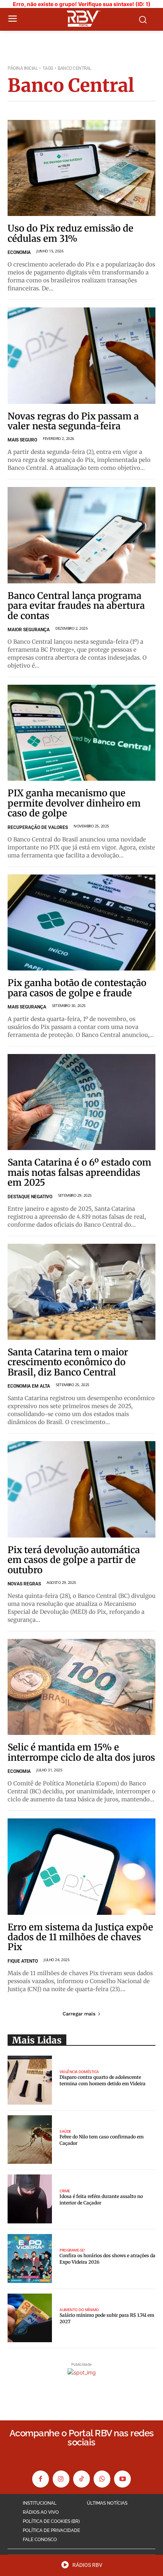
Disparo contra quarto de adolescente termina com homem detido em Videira (103, 2080)
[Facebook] (41, 2479)
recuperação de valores (38, 827)
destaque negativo (30, 1197)
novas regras (24, 1584)
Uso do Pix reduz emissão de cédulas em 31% (71, 233)
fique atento (23, 1961)
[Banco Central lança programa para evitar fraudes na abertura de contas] (81, 535)
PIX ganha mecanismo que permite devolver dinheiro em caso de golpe (74, 803)
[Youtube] (122, 2479)
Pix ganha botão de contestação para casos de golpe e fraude (77, 988)
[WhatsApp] (102, 2479)
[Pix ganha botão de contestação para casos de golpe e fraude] (81, 923)
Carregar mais (79, 2014)
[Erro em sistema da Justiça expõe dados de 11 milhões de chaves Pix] (81, 1867)
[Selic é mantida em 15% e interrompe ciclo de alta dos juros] (81, 1687)
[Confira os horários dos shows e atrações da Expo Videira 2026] (30, 2259)
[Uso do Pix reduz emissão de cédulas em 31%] (81, 168)
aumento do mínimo (79, 2310)
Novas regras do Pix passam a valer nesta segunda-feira (73, 421)
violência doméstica (79, 2072)
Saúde (65, 2131)
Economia (19, 252)
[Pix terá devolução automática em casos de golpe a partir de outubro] (81, 1489)
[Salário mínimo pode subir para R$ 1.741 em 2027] (30, 2318)
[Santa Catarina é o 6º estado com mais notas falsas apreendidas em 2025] (81, 1102)
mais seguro (22, 440)
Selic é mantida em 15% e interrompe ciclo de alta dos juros (81, 1752)
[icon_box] (82, 2567)
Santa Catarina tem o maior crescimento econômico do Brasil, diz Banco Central (68, 1362)
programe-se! (72, 2250)
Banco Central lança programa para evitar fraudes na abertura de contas (76, 606)
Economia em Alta (29, 1386)
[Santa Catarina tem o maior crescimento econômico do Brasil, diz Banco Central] (81, 1292)
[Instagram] (61, 2479)
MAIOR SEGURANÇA (29, 630)
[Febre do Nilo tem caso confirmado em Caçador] (30, 2140)
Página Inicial (23, 68)
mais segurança (27, 1007)
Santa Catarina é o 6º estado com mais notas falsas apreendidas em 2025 (79, 1172)
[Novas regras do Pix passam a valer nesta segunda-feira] (81, 356)
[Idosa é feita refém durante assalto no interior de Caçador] (30, 2199)
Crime (65, 2191)
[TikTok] (81, 2479)
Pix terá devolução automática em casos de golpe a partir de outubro (74, 1560)
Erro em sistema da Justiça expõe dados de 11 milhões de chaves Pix (80, 1937)
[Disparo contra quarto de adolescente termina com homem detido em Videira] (30, 2080)
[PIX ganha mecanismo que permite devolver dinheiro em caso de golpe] (81, 733)
